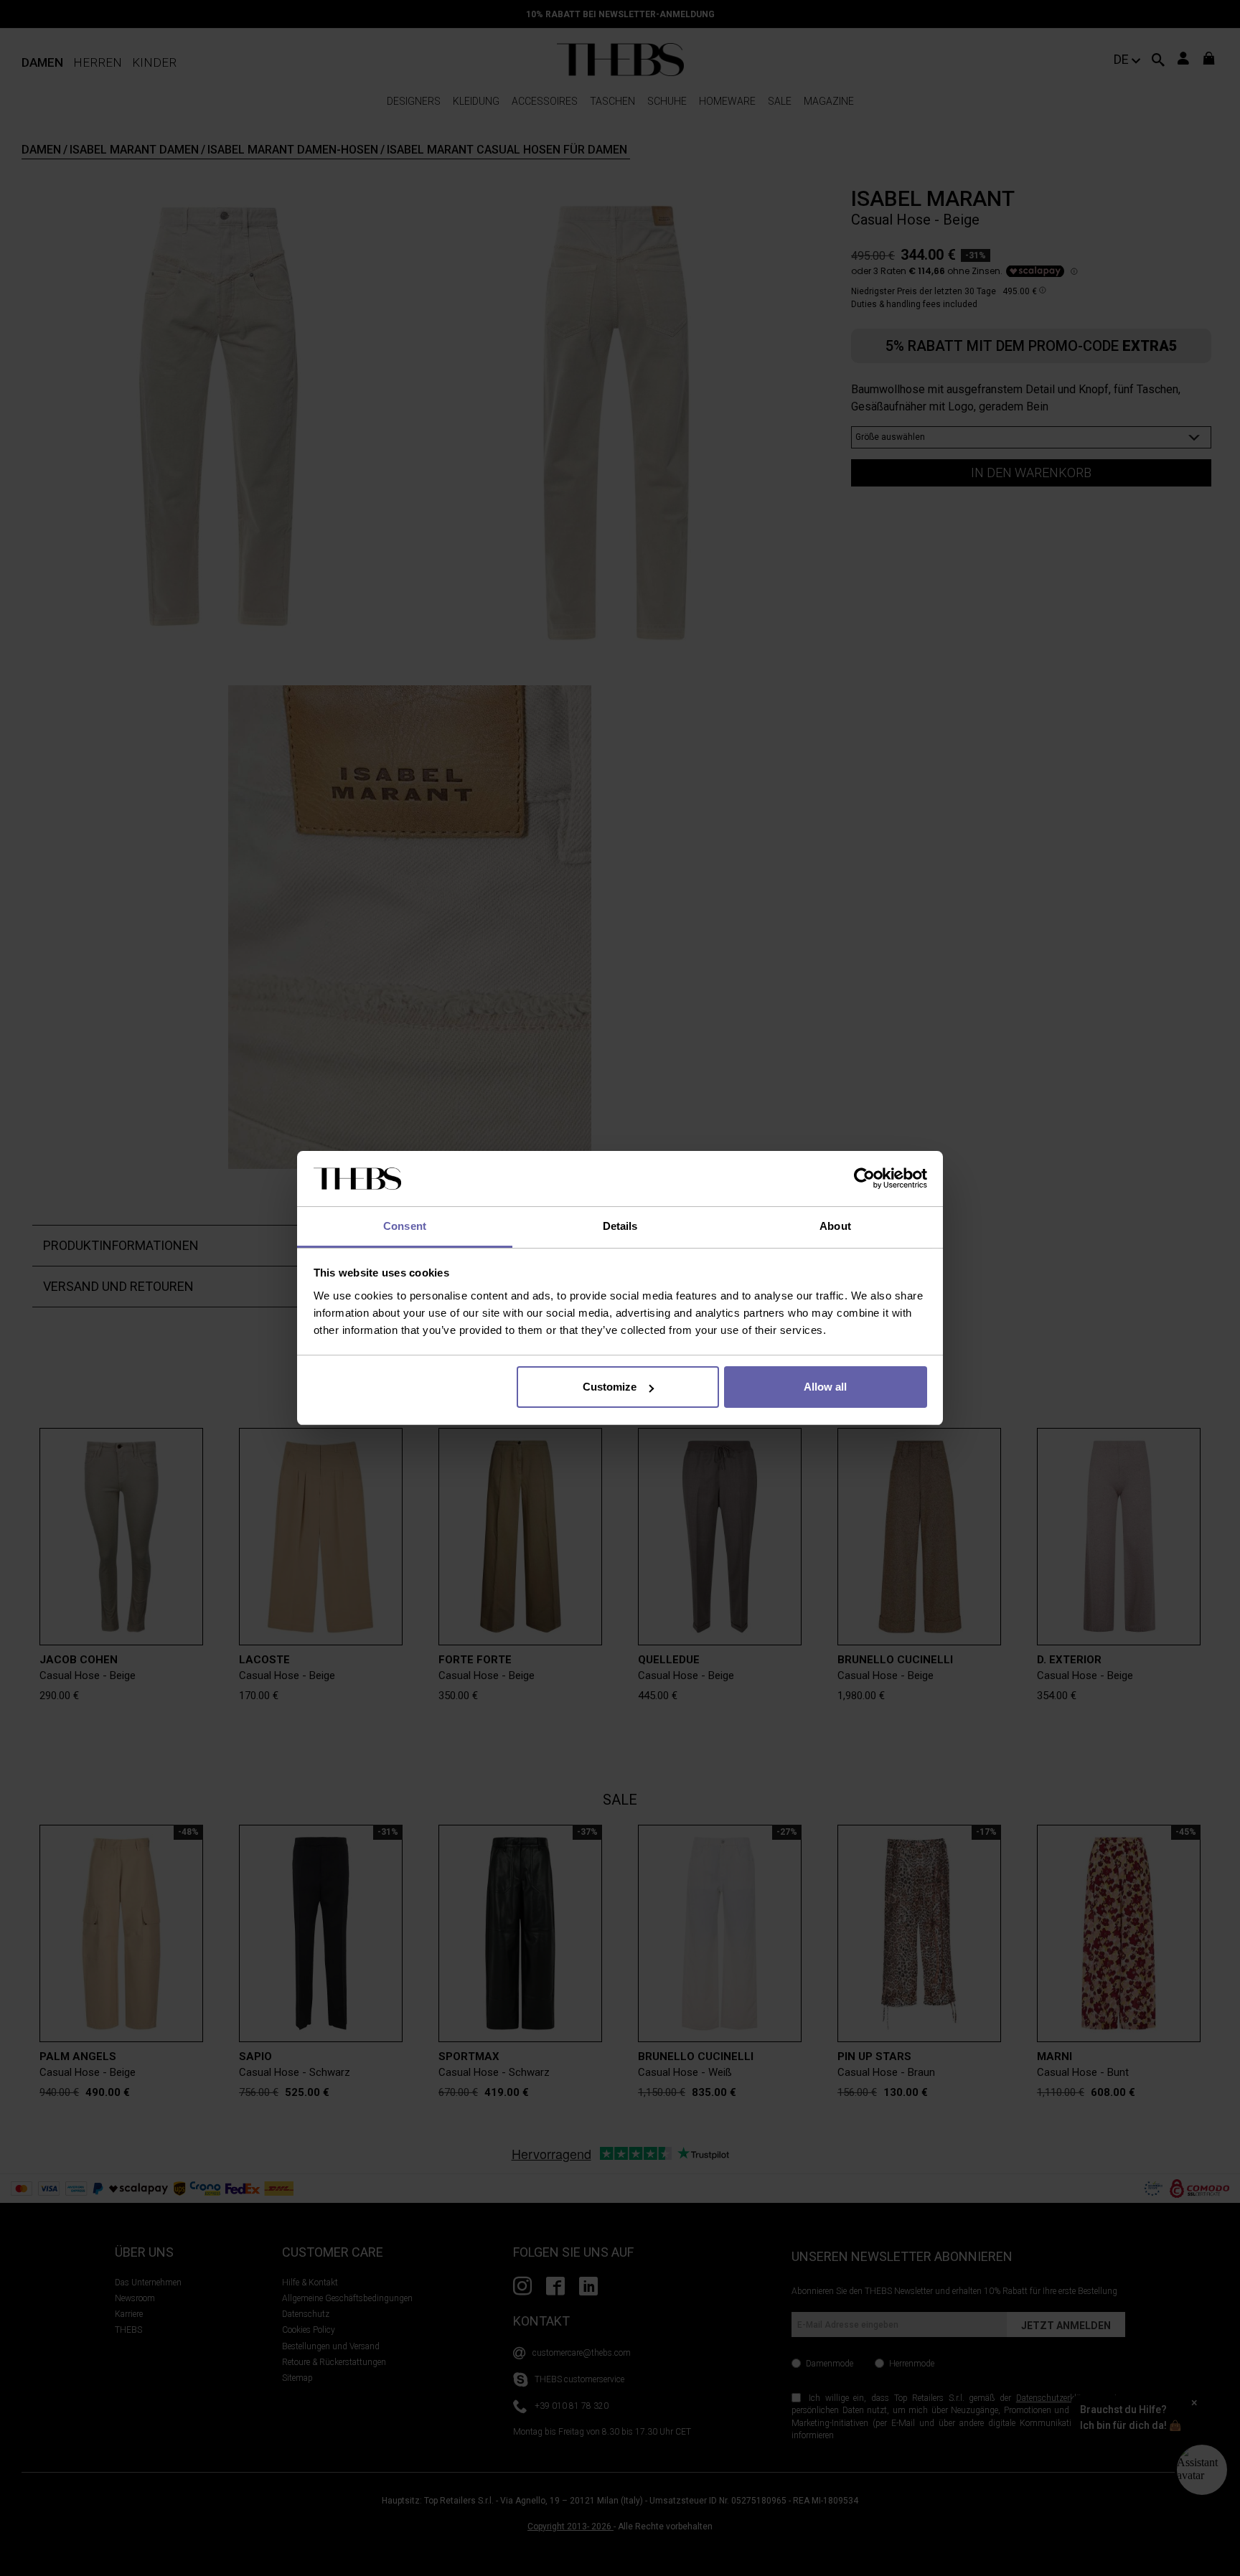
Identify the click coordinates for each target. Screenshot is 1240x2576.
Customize (610, 1387)
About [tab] (835, 1226)
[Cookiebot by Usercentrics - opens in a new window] (864, 1179)
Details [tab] (620, 1226)
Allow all (825, 1387)
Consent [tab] (405, 1226)
